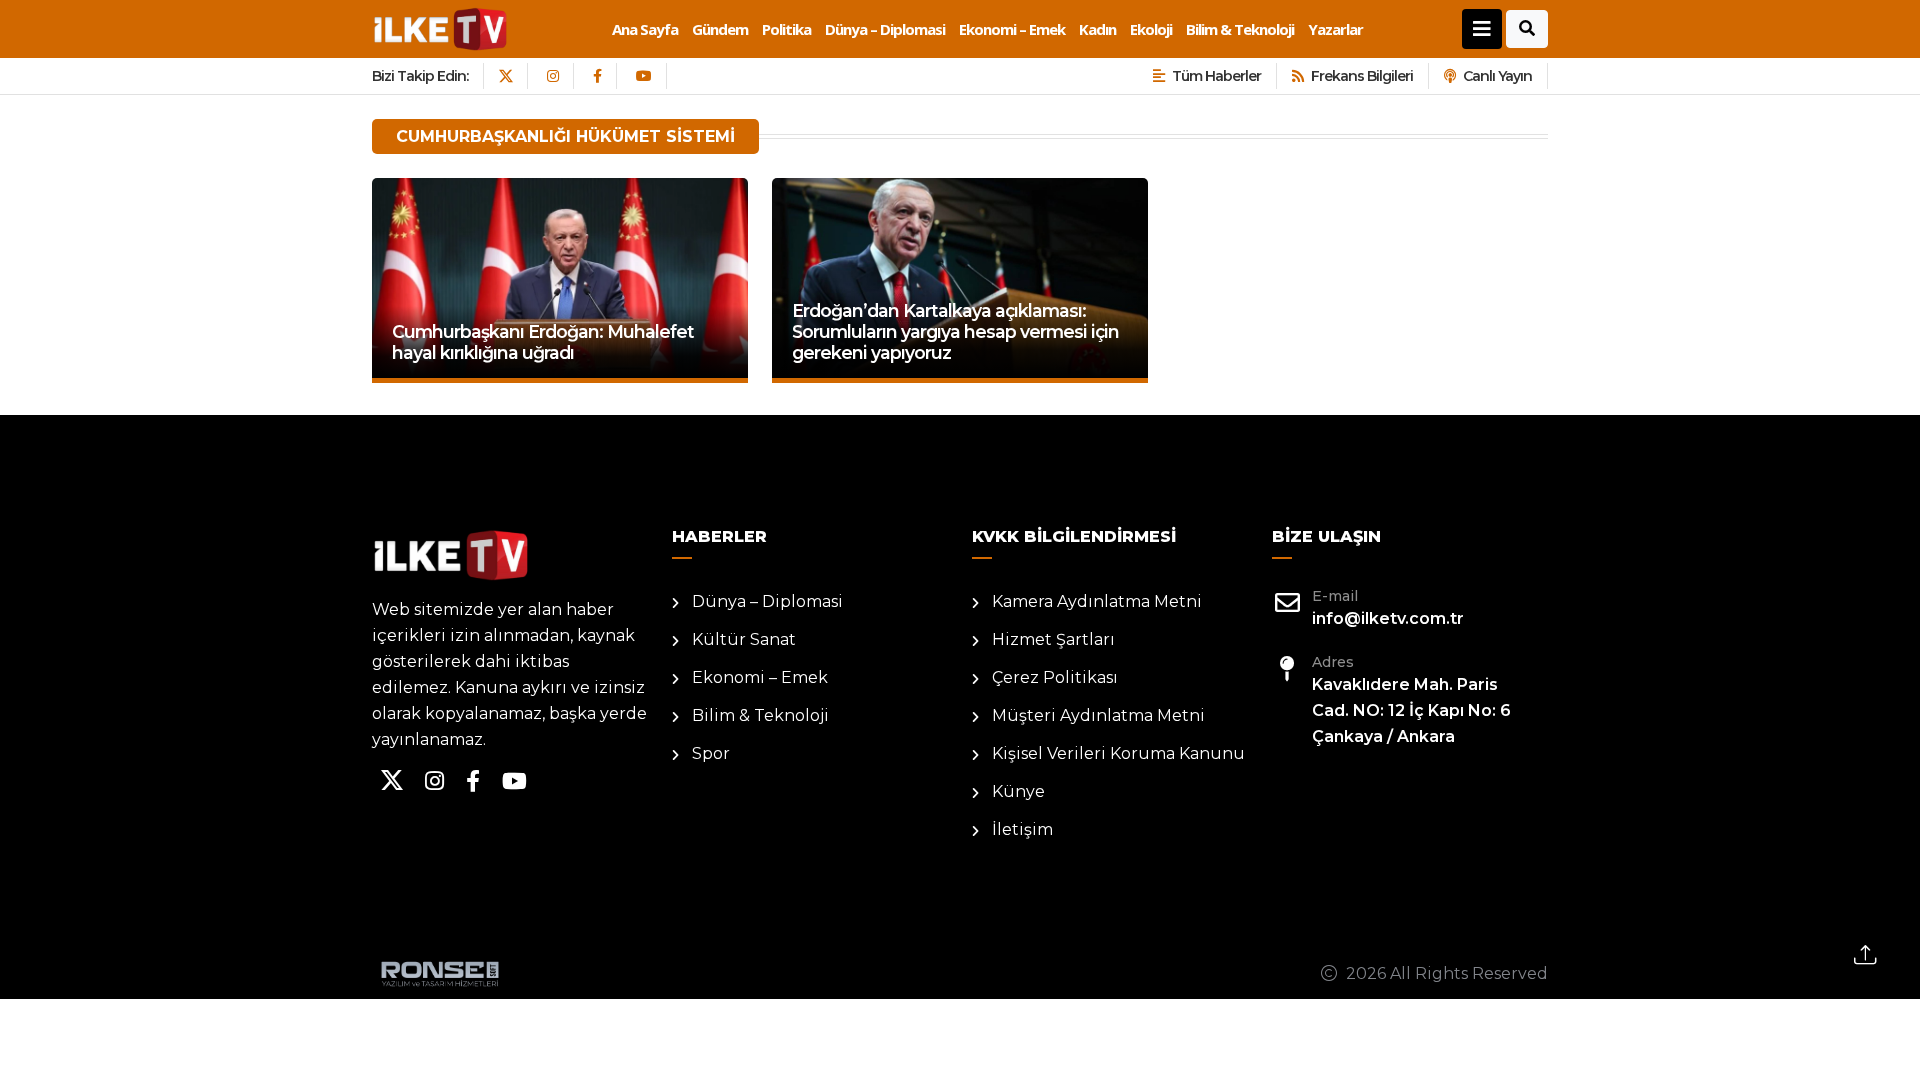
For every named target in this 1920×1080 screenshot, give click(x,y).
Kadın (1097, 29)
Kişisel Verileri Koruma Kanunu (1118, 753)
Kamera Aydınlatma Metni (1097, 601)
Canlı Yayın (1497, 76)
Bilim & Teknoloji (1240, 29)
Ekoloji (1151, 29)
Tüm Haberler (1216, 76)
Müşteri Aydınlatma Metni (1098, 715)
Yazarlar (1335, 29)
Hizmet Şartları (1053, 639)
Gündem (720, 29)
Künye (1018, 791)
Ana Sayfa (645, 29)
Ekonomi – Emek (1012, 29)
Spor (711, 753)
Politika (786, 29)
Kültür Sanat (744, 639)
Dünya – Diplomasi (885, 29)
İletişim (1022, 829)
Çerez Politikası (1055, 677)
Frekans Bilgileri (1362, 76)
